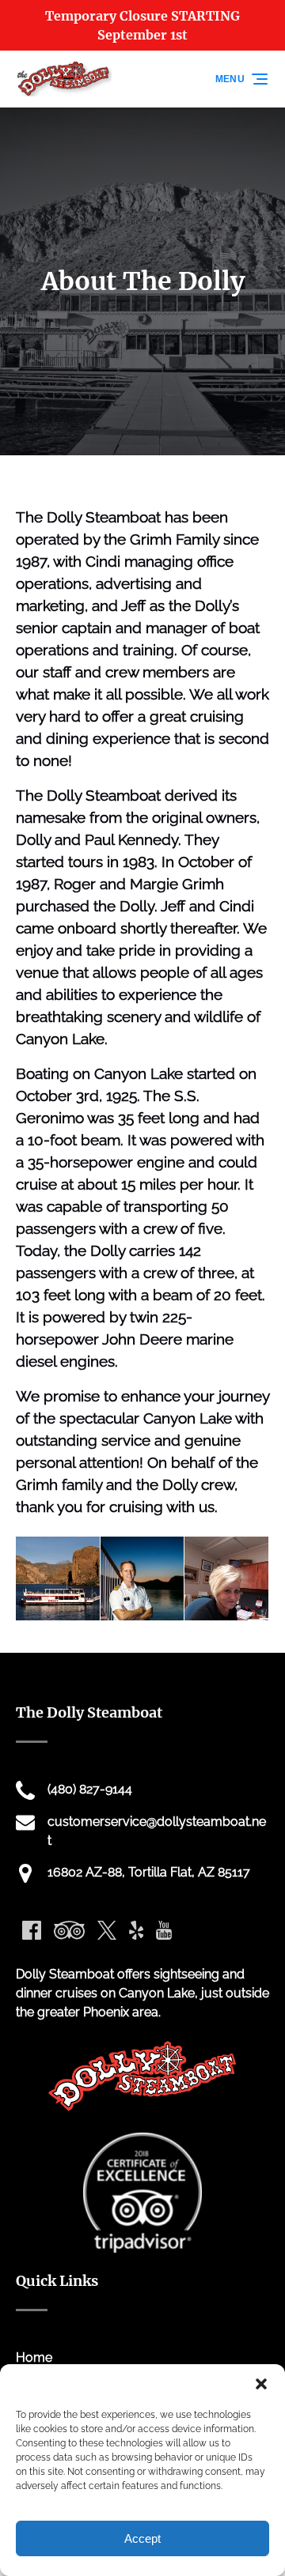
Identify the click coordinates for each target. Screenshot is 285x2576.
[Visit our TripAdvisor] (69, 1930)
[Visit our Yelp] (136, 1930)
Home (34, 2357)
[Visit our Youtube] (164, 1930)
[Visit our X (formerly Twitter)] (107, 1930)
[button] (261, 2384)
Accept (142, 2538)
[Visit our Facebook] (32, 1930)
